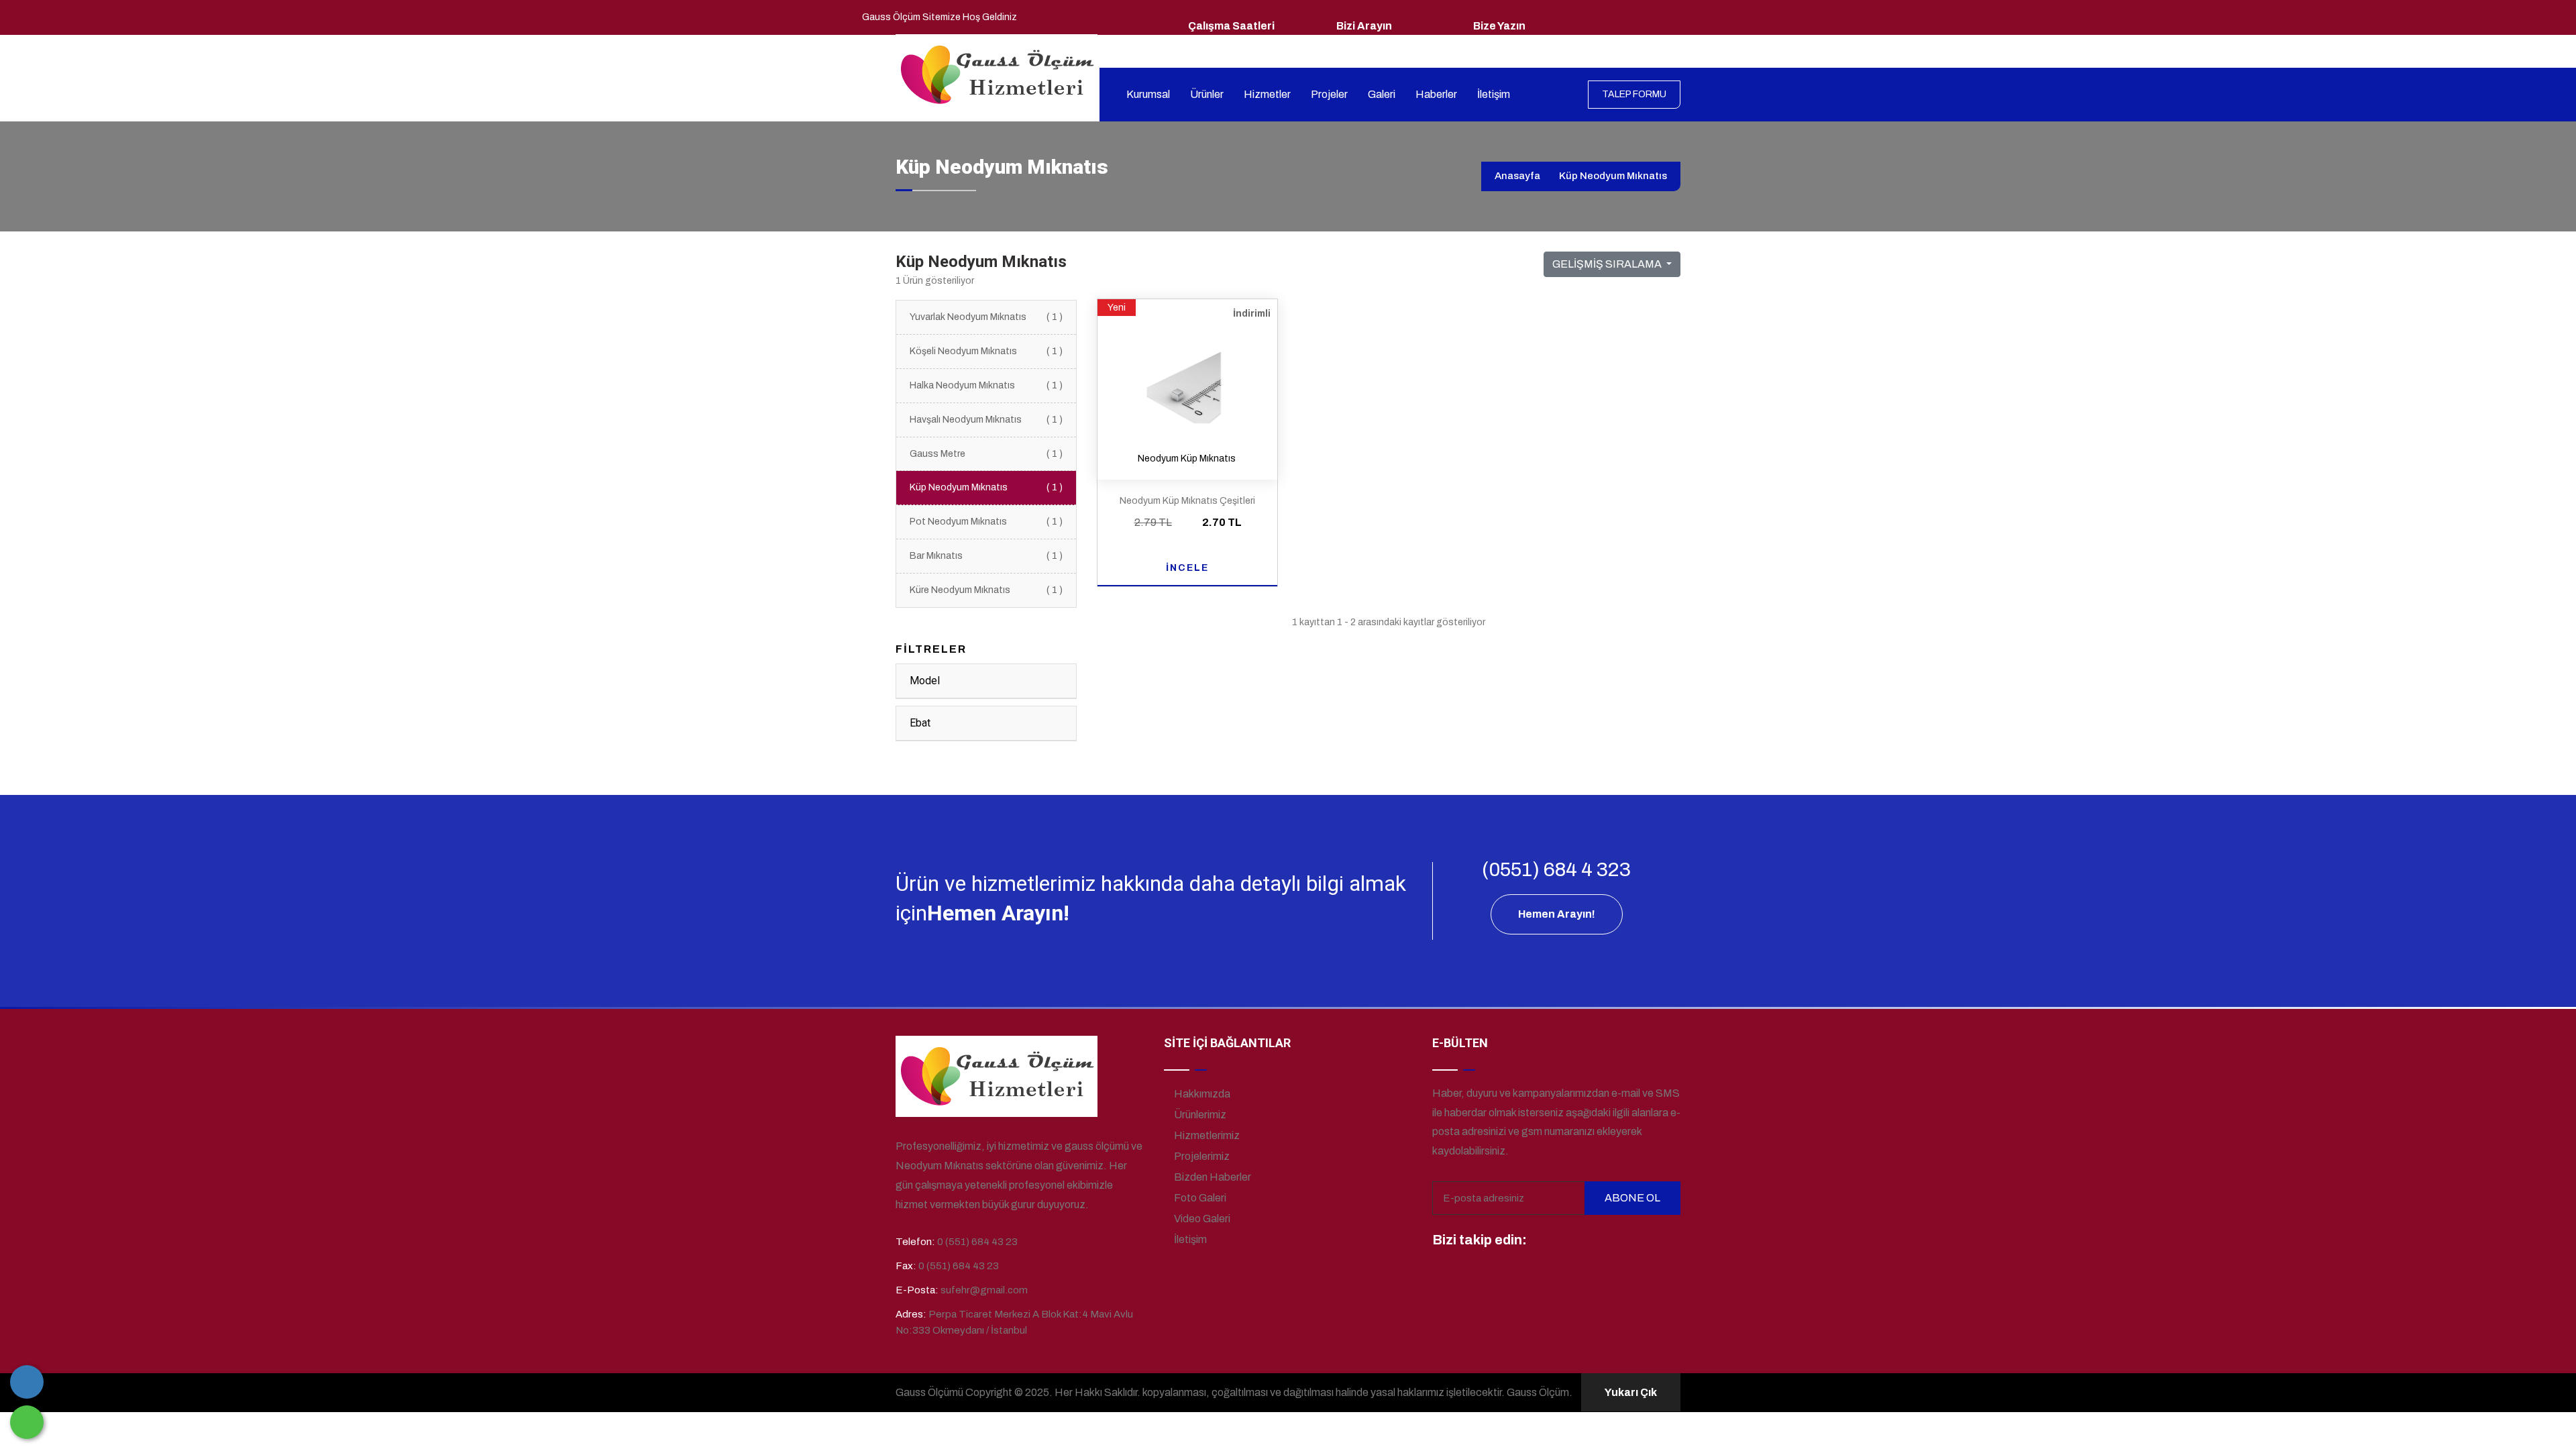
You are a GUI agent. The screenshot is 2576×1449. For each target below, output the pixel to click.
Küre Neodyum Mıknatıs (986, 590)
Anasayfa (1517, 176)
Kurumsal (1148, 94)
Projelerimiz (1201, 1156)
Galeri (1382, 94)
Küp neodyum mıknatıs (1613, 176)
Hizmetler (1267, 94)
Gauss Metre (986, 454)
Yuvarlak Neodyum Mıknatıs (986, 317)
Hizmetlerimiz (1206, 1135)
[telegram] (1568, 1241)
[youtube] (1642, 1241)
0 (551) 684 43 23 (1374, 43)
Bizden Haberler (1212, 1177)
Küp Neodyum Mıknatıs (986, 487)
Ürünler (1207, 94)
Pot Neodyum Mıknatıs (986, 522)
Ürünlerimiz (1199, 1115)
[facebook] (1543, 1241)
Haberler (1436, 94)
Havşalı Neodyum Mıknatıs (986, 420)
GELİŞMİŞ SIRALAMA (1608, 264)
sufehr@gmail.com (1514, 43)
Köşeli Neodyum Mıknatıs (986, 351)
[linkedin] (1617, 1241)
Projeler (1329, 94)
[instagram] (1593, 1241)
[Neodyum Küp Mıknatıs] (1187, 378)
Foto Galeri (1199, 1198)
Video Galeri (1201, 1219)
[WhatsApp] (27, 1422)
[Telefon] (27, 1382)
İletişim (1494, 94)
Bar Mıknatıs (986, 556)
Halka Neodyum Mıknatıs (986, 385)
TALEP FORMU (1634, 94)
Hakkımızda (1201, 1094)
